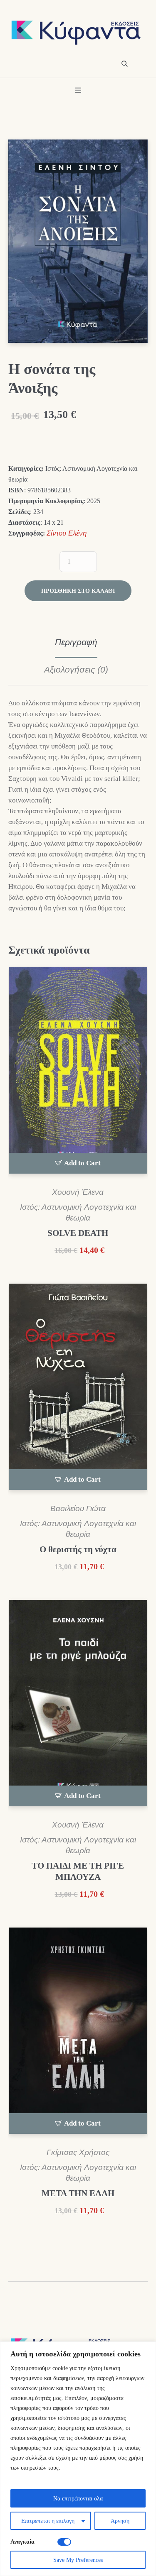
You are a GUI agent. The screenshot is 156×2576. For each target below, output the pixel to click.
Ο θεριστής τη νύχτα (78, 1549)
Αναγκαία (22, 2541)
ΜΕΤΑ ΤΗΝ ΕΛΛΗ (78, 2193)
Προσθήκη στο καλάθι (78, 591)
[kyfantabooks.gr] (78, 33)
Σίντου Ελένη (67, 533)
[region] (78, 2459)
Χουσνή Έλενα (78, 1192)
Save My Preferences (78, 2560)
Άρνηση (120, 2521)
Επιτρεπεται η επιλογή (48, 2521)
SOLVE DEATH (78, 1233)
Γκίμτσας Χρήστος (78, 2152)
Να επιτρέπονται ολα (78, 2498)
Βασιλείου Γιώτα (78, 1508)
